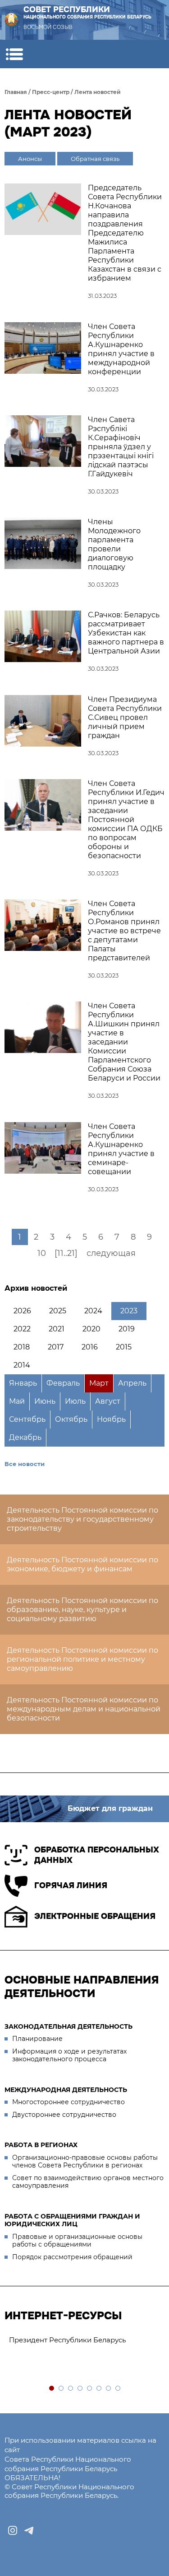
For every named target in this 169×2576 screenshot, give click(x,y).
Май (17, 1401)
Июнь (45, 1401)
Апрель (132, 1383)
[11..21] (66, 1253)
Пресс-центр (51, 92)
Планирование (37, 2039)
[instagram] (13, 2530)
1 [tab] (52, 2389)
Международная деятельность (66, 2090)
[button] (14, 54)
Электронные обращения (95, 1916)
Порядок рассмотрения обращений (72, 2257)
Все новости (25, 1464)
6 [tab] (99, 2389)
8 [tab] (118, 2389)
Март (99, 1383)
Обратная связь (95, 159)
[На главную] (11, 20)
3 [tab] (71, 2389)
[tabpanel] (84, 2340)
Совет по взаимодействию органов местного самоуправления (88, 2182)
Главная (16, 92)
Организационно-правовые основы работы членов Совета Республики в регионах (85, 2162)
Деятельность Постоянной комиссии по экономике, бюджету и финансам (82, 1564)
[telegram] (29, 2530)
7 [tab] (109, 2389)
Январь (23, 1383)
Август (108, 1401)
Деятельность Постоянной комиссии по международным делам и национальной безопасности (84, 1709)
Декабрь (25, 1437)
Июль (75, 1401)
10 (42, 1253)
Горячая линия (71, 1885)
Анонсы (30, 159)
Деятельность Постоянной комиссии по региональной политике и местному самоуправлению (82, 1659)
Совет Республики (87, 12)
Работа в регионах (41, 2145)
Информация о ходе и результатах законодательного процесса (69, 2055)
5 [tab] (90, 2389)
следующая (111, 1253)
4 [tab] (80, 2389)
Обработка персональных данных (97, 1855)
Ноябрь (111, 1419)
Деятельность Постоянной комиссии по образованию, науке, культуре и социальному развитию (82, 1610)
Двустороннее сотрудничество (64, 2115)
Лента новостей (98, 92)
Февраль (63, 1383)
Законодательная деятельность (69, 2026)
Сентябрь (27, 1419)
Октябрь (71, 1419)
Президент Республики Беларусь (67, 2340)
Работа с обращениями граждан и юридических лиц (72, 2220)
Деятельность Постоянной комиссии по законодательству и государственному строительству (82, 1519)
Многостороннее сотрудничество (69, 2102)
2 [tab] (62, 2389)
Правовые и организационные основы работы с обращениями (77, 2241)
